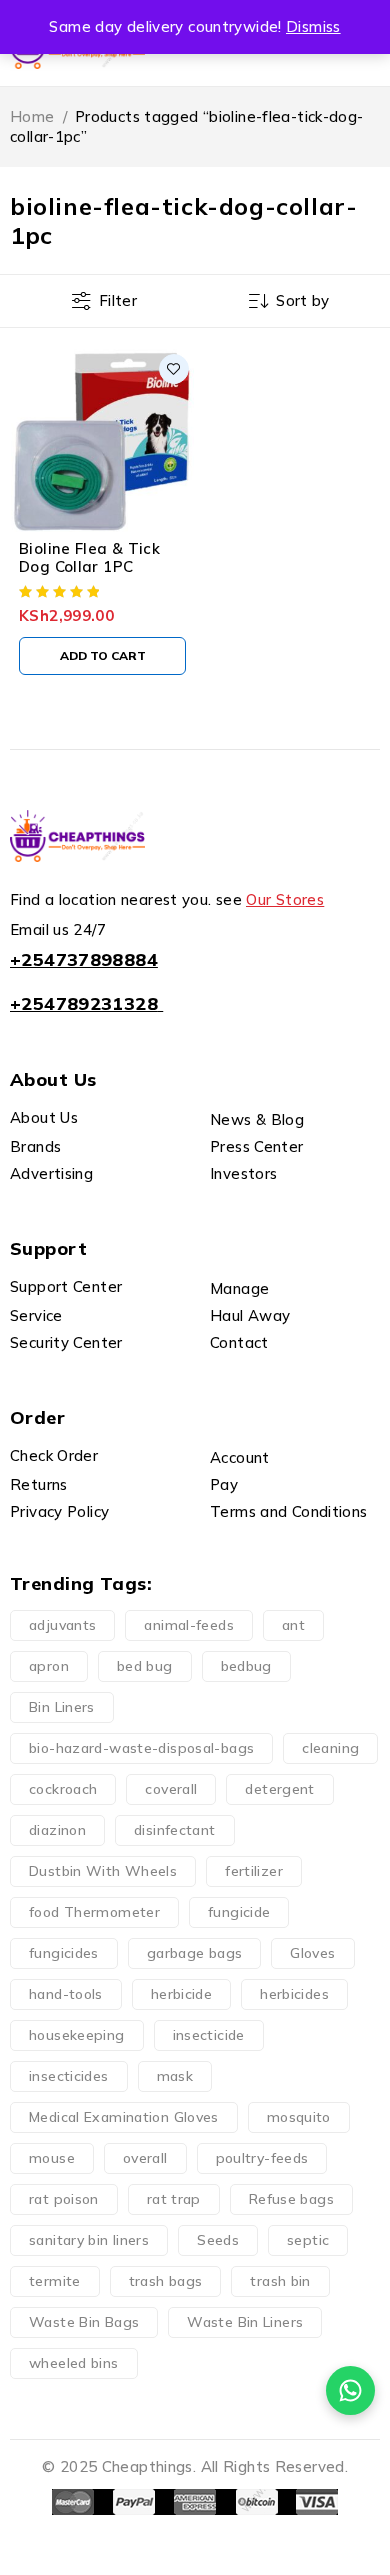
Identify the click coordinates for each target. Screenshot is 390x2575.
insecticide (209, 2035)
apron (49, 1666)
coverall (171, 1789)
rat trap (174, 2199)
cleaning (330, 1748)
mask (175, 2076)
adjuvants (62, 1625)
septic (308, 2240)
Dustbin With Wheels (103, 1871)
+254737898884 (84, 959)
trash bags (166, 2281)
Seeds (218, 2240)
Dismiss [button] (313, 26)
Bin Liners (62, 1707)
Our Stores (285, 899)
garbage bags (195, 1953)
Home (32, 116)
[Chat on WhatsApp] (350, 2390)
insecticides (69, 2076)
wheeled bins (74, 2363)
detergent (279, 1789)
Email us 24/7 (58, 929)
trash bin (280, 2281)
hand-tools (66, 1994)
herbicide (181, 1994)
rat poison (64, 2199)
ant (293, 1625)
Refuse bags (291, 2199)
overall (145, 2158)
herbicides (294, 1994)
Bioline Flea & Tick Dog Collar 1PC (89, 557)
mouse (52, 2158)
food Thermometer (94, 1912)
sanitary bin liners (89, 2240)
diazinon (57, 1830)
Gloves (312, 1953)
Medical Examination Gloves (124, 2117)
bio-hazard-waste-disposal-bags (141, 1748)
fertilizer (254, 1871)
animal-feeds (189, 1625)
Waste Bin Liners (245, 2322)
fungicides (64, 1953)
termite (55, 2281)
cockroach (63, 1789)
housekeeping (77, 2035)
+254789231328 (84, 1003)
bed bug (145, 1666)
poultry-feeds (262, 2158)
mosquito (299, 2117)
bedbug (246, 1666)
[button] (102, 656)
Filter (118, 300)
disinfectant (175, 1830)
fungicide (239, 1912)
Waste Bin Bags (84, 2322)
